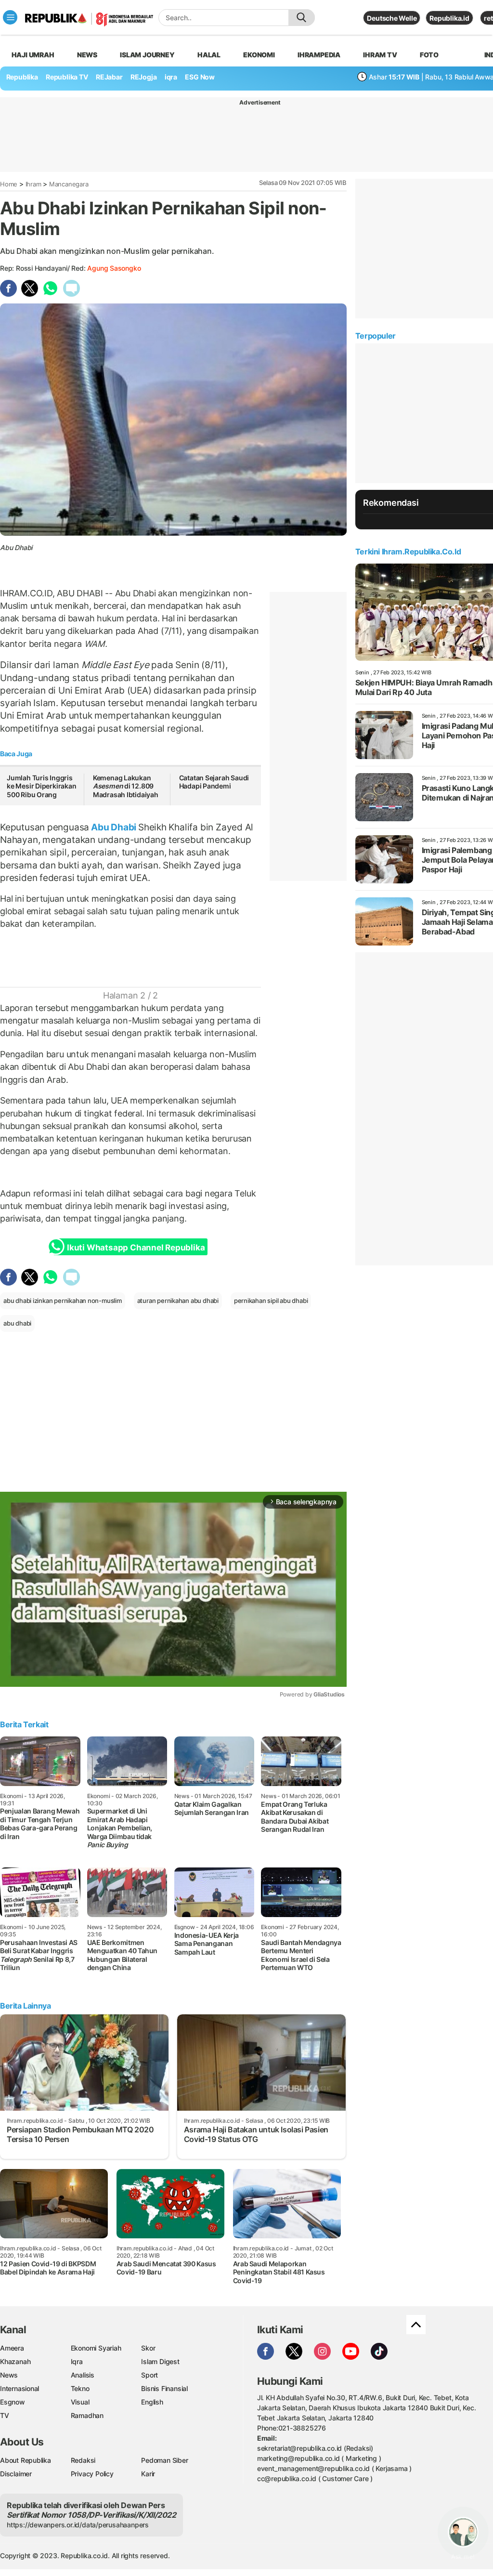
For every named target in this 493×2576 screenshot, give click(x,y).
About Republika (26, 2460)
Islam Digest (160, 2361)
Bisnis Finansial (164, 2388)
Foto (429, 55)
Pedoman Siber (164, 2460)
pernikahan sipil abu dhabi (271, 1301)
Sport (149, 2375)
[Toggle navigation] (10, 17)
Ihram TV (380, 55)
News (87, 55)
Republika (22, 77)
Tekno (80, 2388)
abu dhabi (17, 1323)
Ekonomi (259, 55)
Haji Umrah (33, 55)
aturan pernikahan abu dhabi (178, 1301)
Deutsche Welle (392, 18)
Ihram (33, 184)
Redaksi (83, 2460)
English (152, 2402)
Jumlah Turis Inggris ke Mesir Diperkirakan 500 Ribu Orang (42, 786)
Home (9, 184)
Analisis (83, 2375)
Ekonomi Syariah (96, 2348)
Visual (80, 2402)
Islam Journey (147, 55)
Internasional (19, 2388)
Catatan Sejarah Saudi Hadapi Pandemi (214, 782)
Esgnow (13, 2402)
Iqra (77, 2361)
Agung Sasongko (114, 268)
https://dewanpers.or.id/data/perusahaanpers (78, 2525)
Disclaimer (16, 2474)
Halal (209, 55)
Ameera (12, 2348)
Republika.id (449, 18)
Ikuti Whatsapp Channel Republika (136, 1248)
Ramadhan (87, 2415)
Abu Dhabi (114, 827)
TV (5, 2415)
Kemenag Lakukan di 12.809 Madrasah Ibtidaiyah (126, 786)
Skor (148, 2348)
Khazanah (15, 2361)
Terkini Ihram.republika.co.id (408, 552)
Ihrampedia (319, 55)
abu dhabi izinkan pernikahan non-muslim (63, 1301)
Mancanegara (69, 184)
